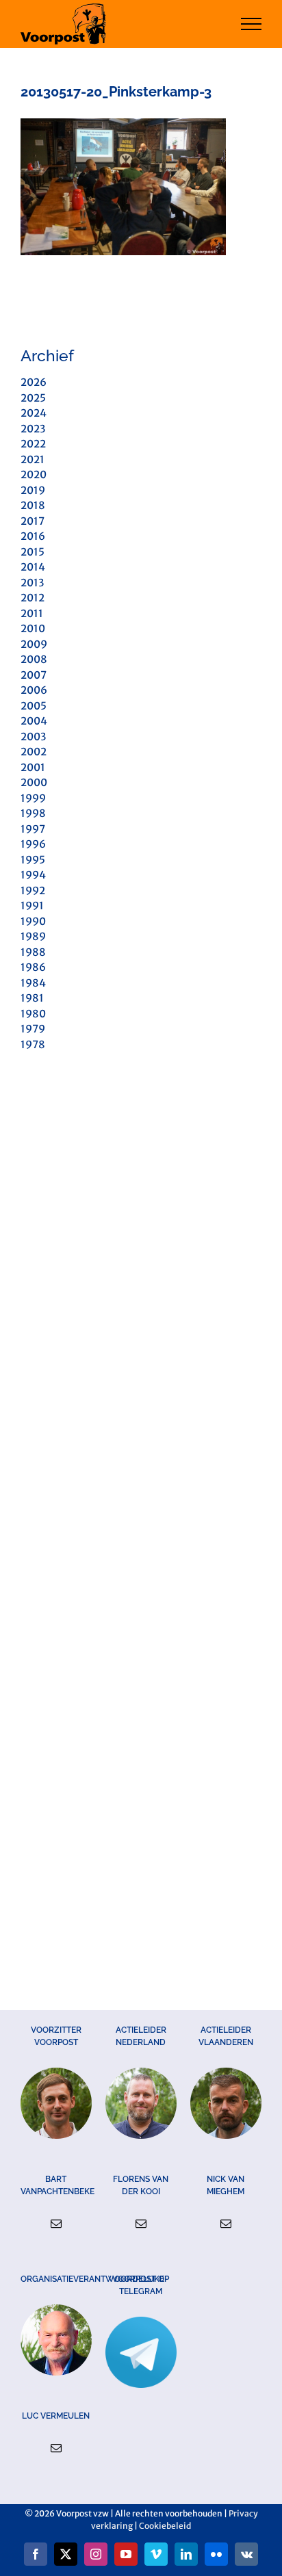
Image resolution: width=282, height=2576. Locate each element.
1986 (33, 967)
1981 (32, 998)
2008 (34, 659)
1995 (33, 860)
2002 (34, 752)
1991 (32, 906)
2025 (33, 398)
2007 (34, 675)
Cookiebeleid (165, 2526)
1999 (33, 798)
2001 (33, 767)
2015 (33, 552)
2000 (34, 782)
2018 (33, 505)
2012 (33, 598)
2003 (33, 737)
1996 (33, 844)
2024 (34, 413)
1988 (33, 952)
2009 (34, 644)
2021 (33, 459)
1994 (33, 875)
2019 (33, 490)
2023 (33, 429)
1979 (33, 1029)
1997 (33, 829)
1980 (33, 1014)
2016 (33, 536)
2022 (33, 444)
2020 (34, 474)
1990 (33, 921)
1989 (33, 936)
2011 (32, 613)
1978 (33, 1044)
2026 (34, 382)
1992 (33, 890)
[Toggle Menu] (252, 24)
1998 (33, 813)
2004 (34, 721)
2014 (33, 567)
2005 (34, 706)
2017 (33, 521)
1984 (33, 983)
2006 (34, 690)
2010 (33, 628)
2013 (32, 583)
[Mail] (56, 2224)
